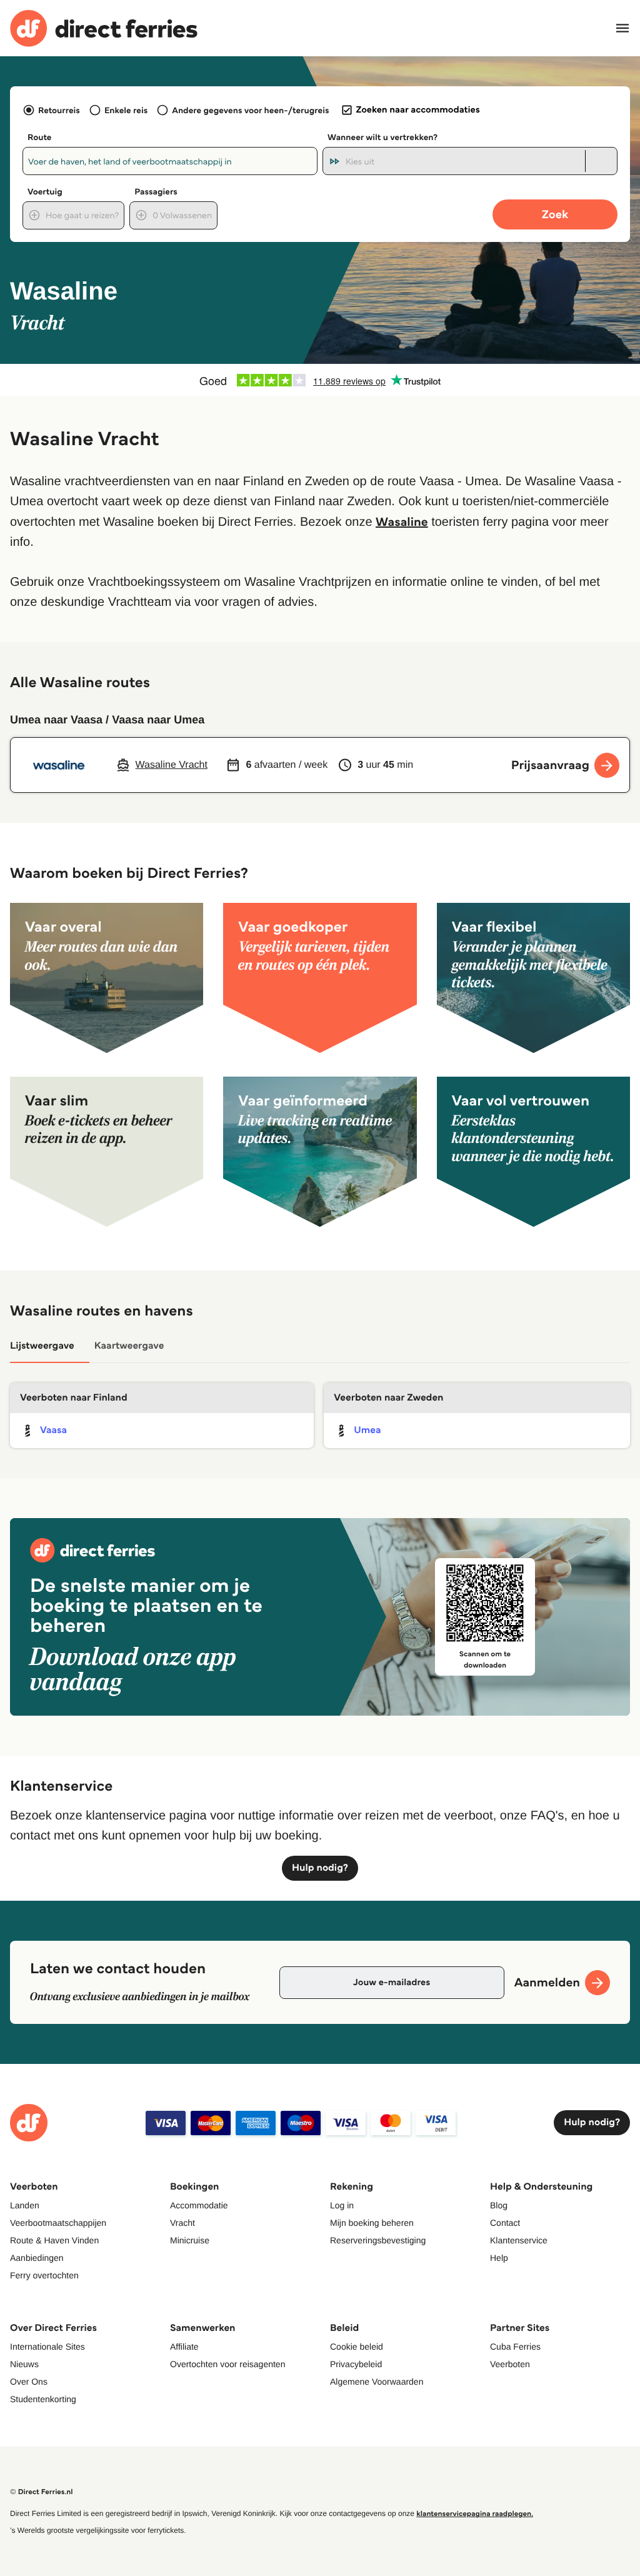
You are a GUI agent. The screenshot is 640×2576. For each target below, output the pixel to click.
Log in (342, 2205)
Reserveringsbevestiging (378, 2240)
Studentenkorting (43, 2399)
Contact (505, 2223)
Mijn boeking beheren (372, 2223)
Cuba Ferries (515, 2347)
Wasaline (402, 521)
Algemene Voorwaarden (377, 2382)
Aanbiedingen (37, 2258)
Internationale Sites (47, 2347)
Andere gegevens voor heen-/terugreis (250, 110)
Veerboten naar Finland (74, 1398)
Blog (499, 2205)
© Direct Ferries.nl (42, 2492)
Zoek (555, 214)
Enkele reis (126, 110)
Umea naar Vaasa (56, 720)
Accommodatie (199, 2205)
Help (499, 2258)
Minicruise (190, 2240)
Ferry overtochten (44, 2275)
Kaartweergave (129, 1346)
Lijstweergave (42, 1346)
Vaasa (53, 1430)
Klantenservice (519, 2240)
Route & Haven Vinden (54, 2240)
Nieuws (24, 2364)
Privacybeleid (356, 2364)
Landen (25, 2205)
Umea (367, 1430)
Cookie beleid (357, 2347)
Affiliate (184, 2347)
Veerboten (510, 2364)
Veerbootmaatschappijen (58, 2223)
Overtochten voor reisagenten (227, 2364)
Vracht (182, 2223)
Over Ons (29, 2382)
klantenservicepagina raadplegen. (475, 2514)
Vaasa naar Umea (158, 720)
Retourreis (59, 110)
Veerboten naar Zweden (388, 1398)
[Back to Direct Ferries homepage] (104, 28)
